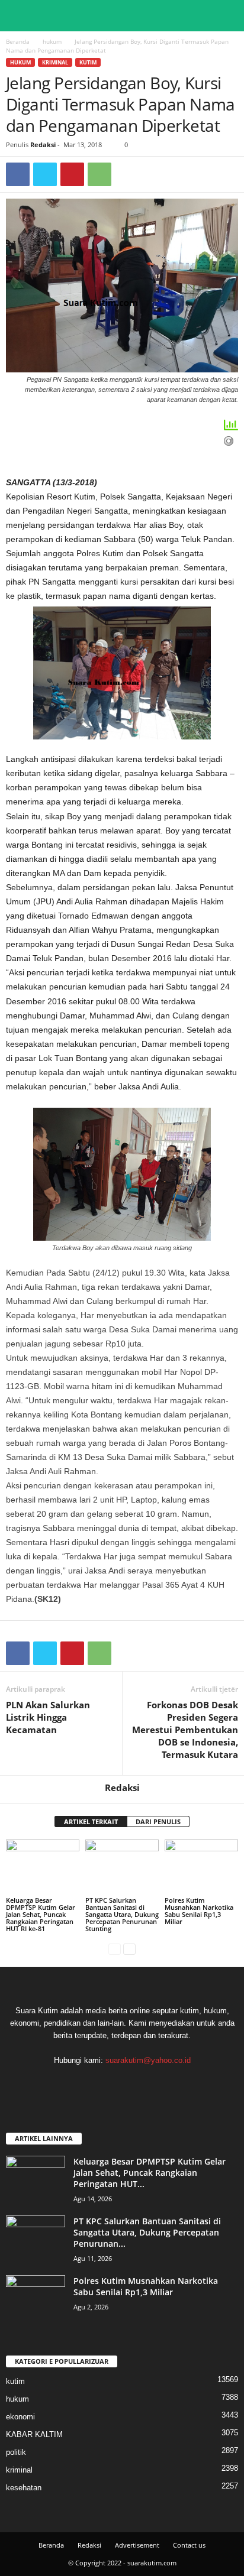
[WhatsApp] (99, 174)
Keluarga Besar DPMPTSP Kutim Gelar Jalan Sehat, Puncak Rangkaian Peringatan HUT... (150, 2173)
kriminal (55, 62)
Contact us (189, 2545)
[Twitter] (45, 174)
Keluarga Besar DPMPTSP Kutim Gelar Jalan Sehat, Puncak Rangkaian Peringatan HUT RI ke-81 (41, 1914)
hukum (52, 41)
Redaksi (43, 145)
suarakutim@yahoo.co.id (148, 2060)
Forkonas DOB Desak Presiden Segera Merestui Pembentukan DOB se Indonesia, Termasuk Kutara (185, 1730)
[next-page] (129, 1949)
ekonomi (20, 2417)
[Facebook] (18, 174)
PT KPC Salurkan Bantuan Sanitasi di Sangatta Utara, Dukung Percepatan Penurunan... (147, 2232)
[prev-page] (115, 1949)
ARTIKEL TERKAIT (91, 1821)
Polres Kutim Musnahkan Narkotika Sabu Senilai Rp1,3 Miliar (199, 1911)
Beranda (18, 41)
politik (16, 2452)
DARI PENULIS (158, 1821)
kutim (88, 62)
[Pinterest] (72, 174)
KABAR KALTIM (34, 2434)
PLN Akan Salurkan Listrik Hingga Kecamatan (48, 1717)
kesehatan (24, 2488)
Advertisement (137, 2545)
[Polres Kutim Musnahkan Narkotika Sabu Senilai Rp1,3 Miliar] (201, 1867)
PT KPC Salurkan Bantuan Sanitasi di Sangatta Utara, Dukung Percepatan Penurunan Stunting (122, 1914)
